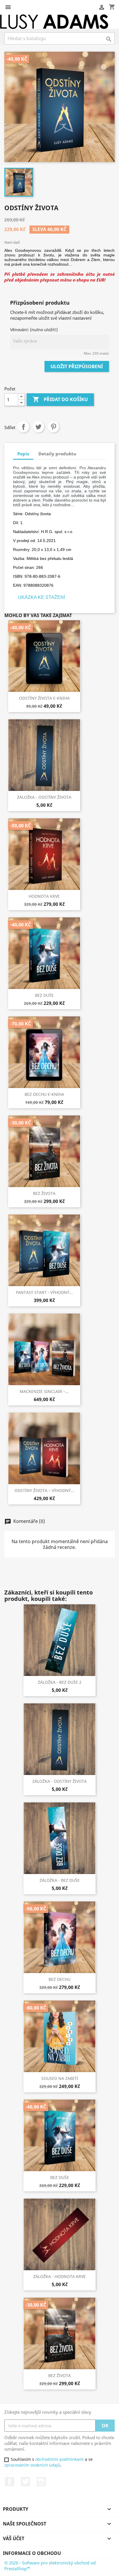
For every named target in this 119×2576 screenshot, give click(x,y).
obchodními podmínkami (59, 2459)
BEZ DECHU (59, 1979)
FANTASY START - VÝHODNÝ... (44, 1292)
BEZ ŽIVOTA (44, 1193)
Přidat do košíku (60, 399)
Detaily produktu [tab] (57, 454)
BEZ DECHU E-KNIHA (44, 1094)
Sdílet (23, 427)
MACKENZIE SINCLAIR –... (44, 1391)
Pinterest (53, 427)
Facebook (10, 2482)
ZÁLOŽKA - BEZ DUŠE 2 (60, 1682)
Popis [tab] (23, 454)
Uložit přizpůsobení (77, 366)
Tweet (38, 427)
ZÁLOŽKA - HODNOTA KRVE (59, 2276)
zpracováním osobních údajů (32, 2465)
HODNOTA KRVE (44, 896)
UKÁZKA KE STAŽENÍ (41, 597)
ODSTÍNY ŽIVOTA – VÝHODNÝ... (44, 1490)
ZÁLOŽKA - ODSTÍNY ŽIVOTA (44, 797)
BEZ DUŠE (44, 995)
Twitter (25, 2482)
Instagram (41, 2482)
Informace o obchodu (32, 2553)
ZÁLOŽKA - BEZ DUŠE (60, 1880)
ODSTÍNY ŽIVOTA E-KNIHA (44, 698)
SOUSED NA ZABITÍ (60, 2078)
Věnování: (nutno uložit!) (34, 330)
